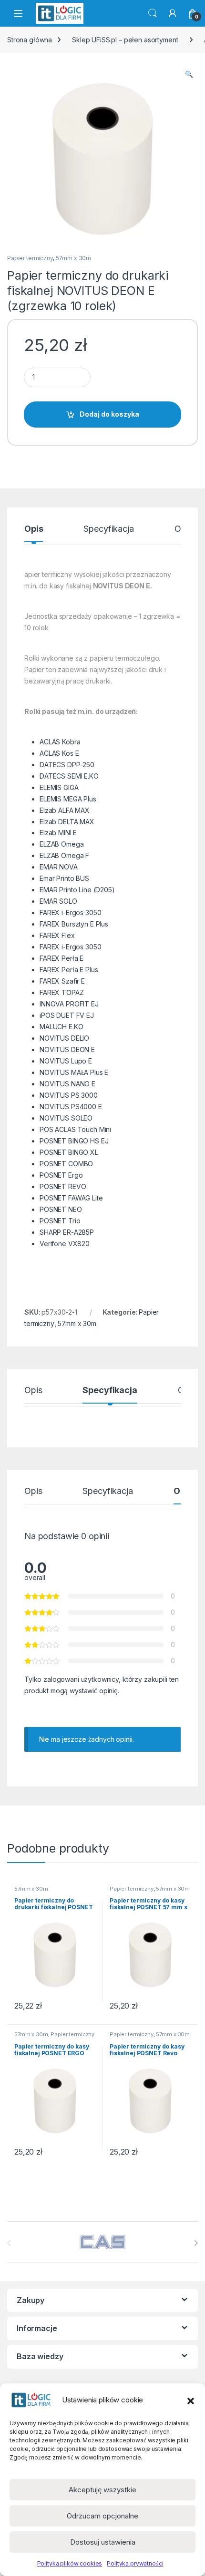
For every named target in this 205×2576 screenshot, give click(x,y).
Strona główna (30, 40)
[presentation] (196, 2243)
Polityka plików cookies (70, 2563)
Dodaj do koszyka (109, 414)
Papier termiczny (30, 258)
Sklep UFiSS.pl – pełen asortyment (125, 40)
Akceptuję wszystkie (102, 2490)
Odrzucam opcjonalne (102, 2516)
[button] (191, 2400)
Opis (34, 529)
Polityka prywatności (135, 2563)
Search (153, 13)
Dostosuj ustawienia (103, 2542)
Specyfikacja (108, 529)
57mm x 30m (74, 258)
